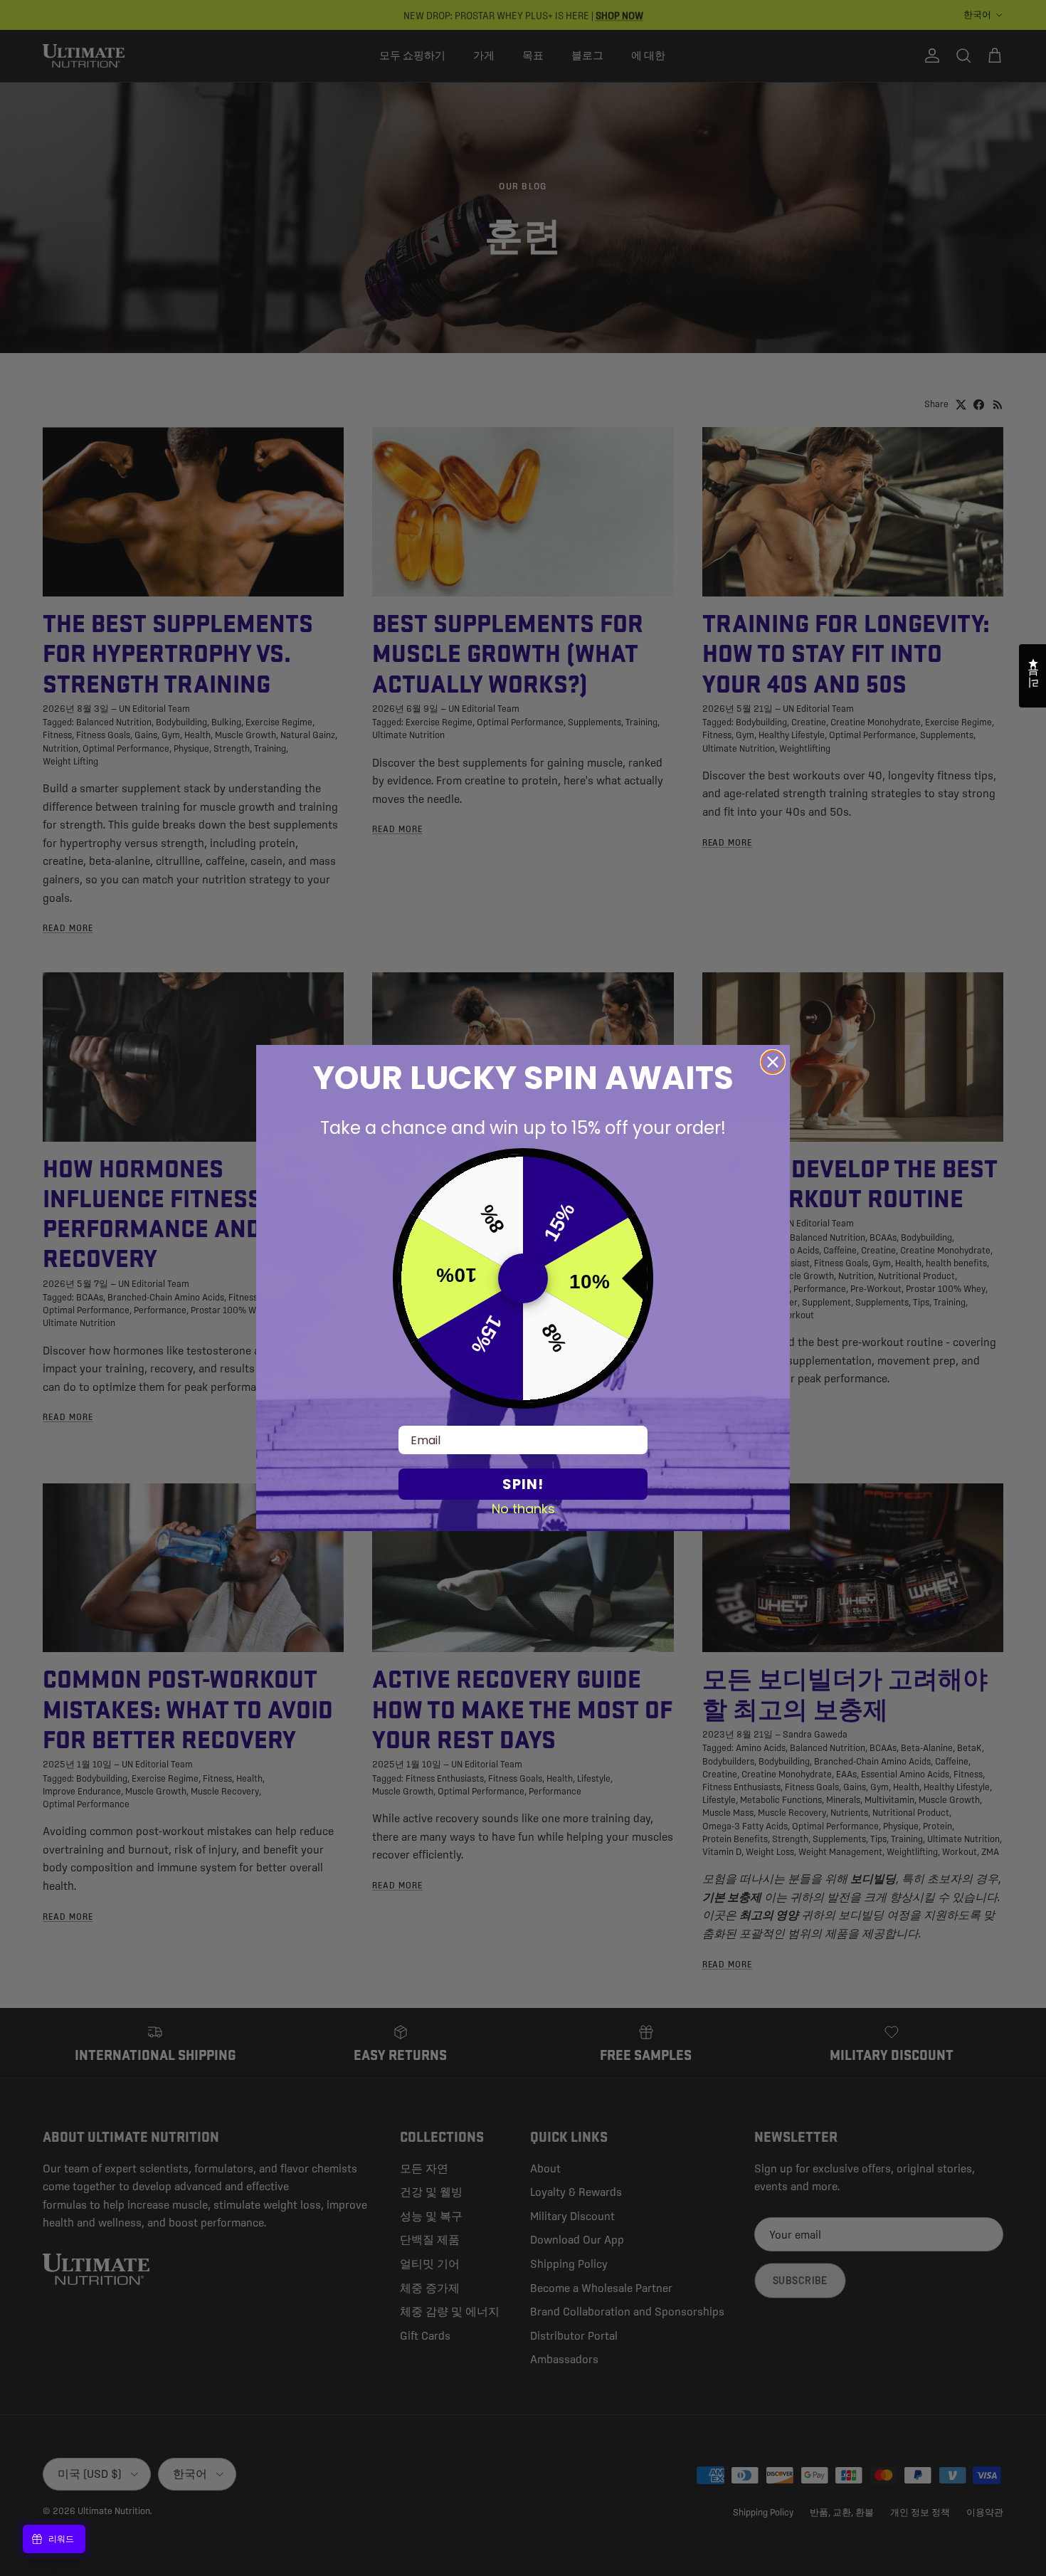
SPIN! (523, 1484)
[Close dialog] (773, 1062)
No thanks (523, 1508)
